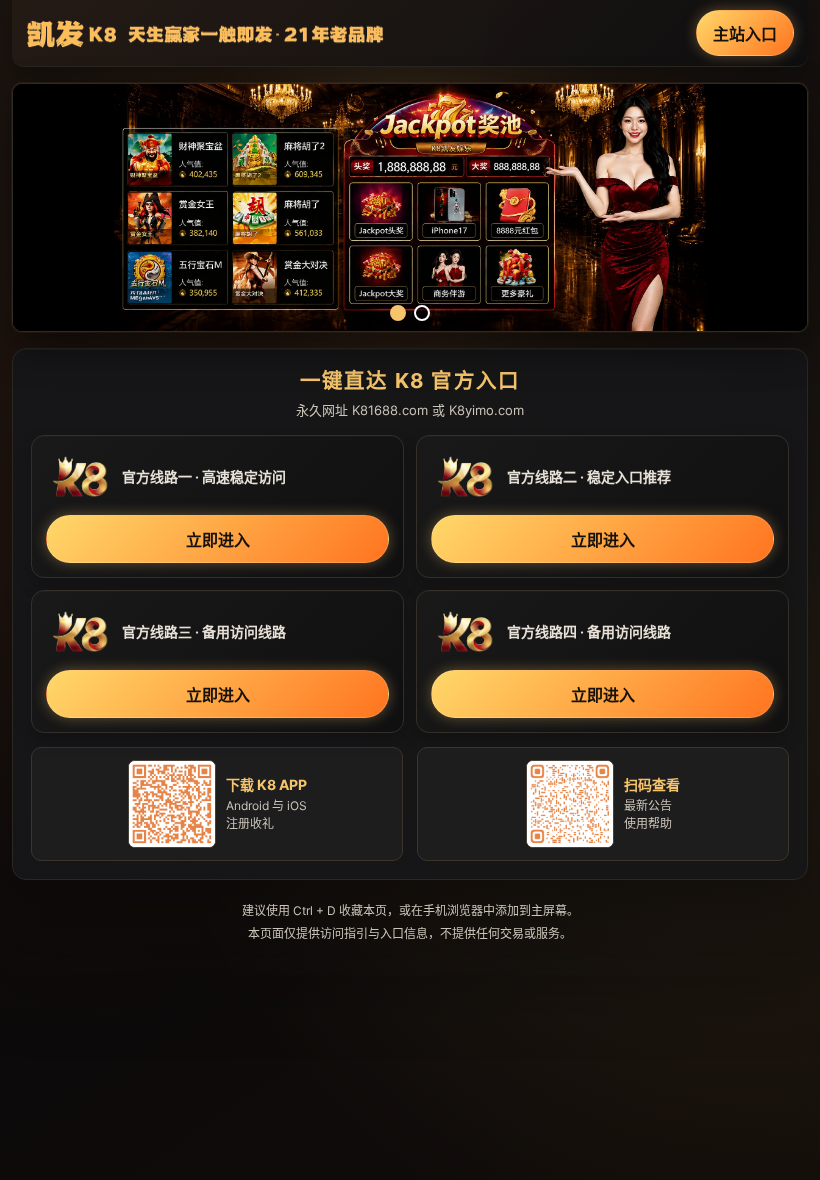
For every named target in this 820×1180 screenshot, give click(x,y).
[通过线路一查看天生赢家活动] (410, 207)
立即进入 (218, 540)
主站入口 (745, 34)
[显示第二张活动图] (422, 313)
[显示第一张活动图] (398, 313)
